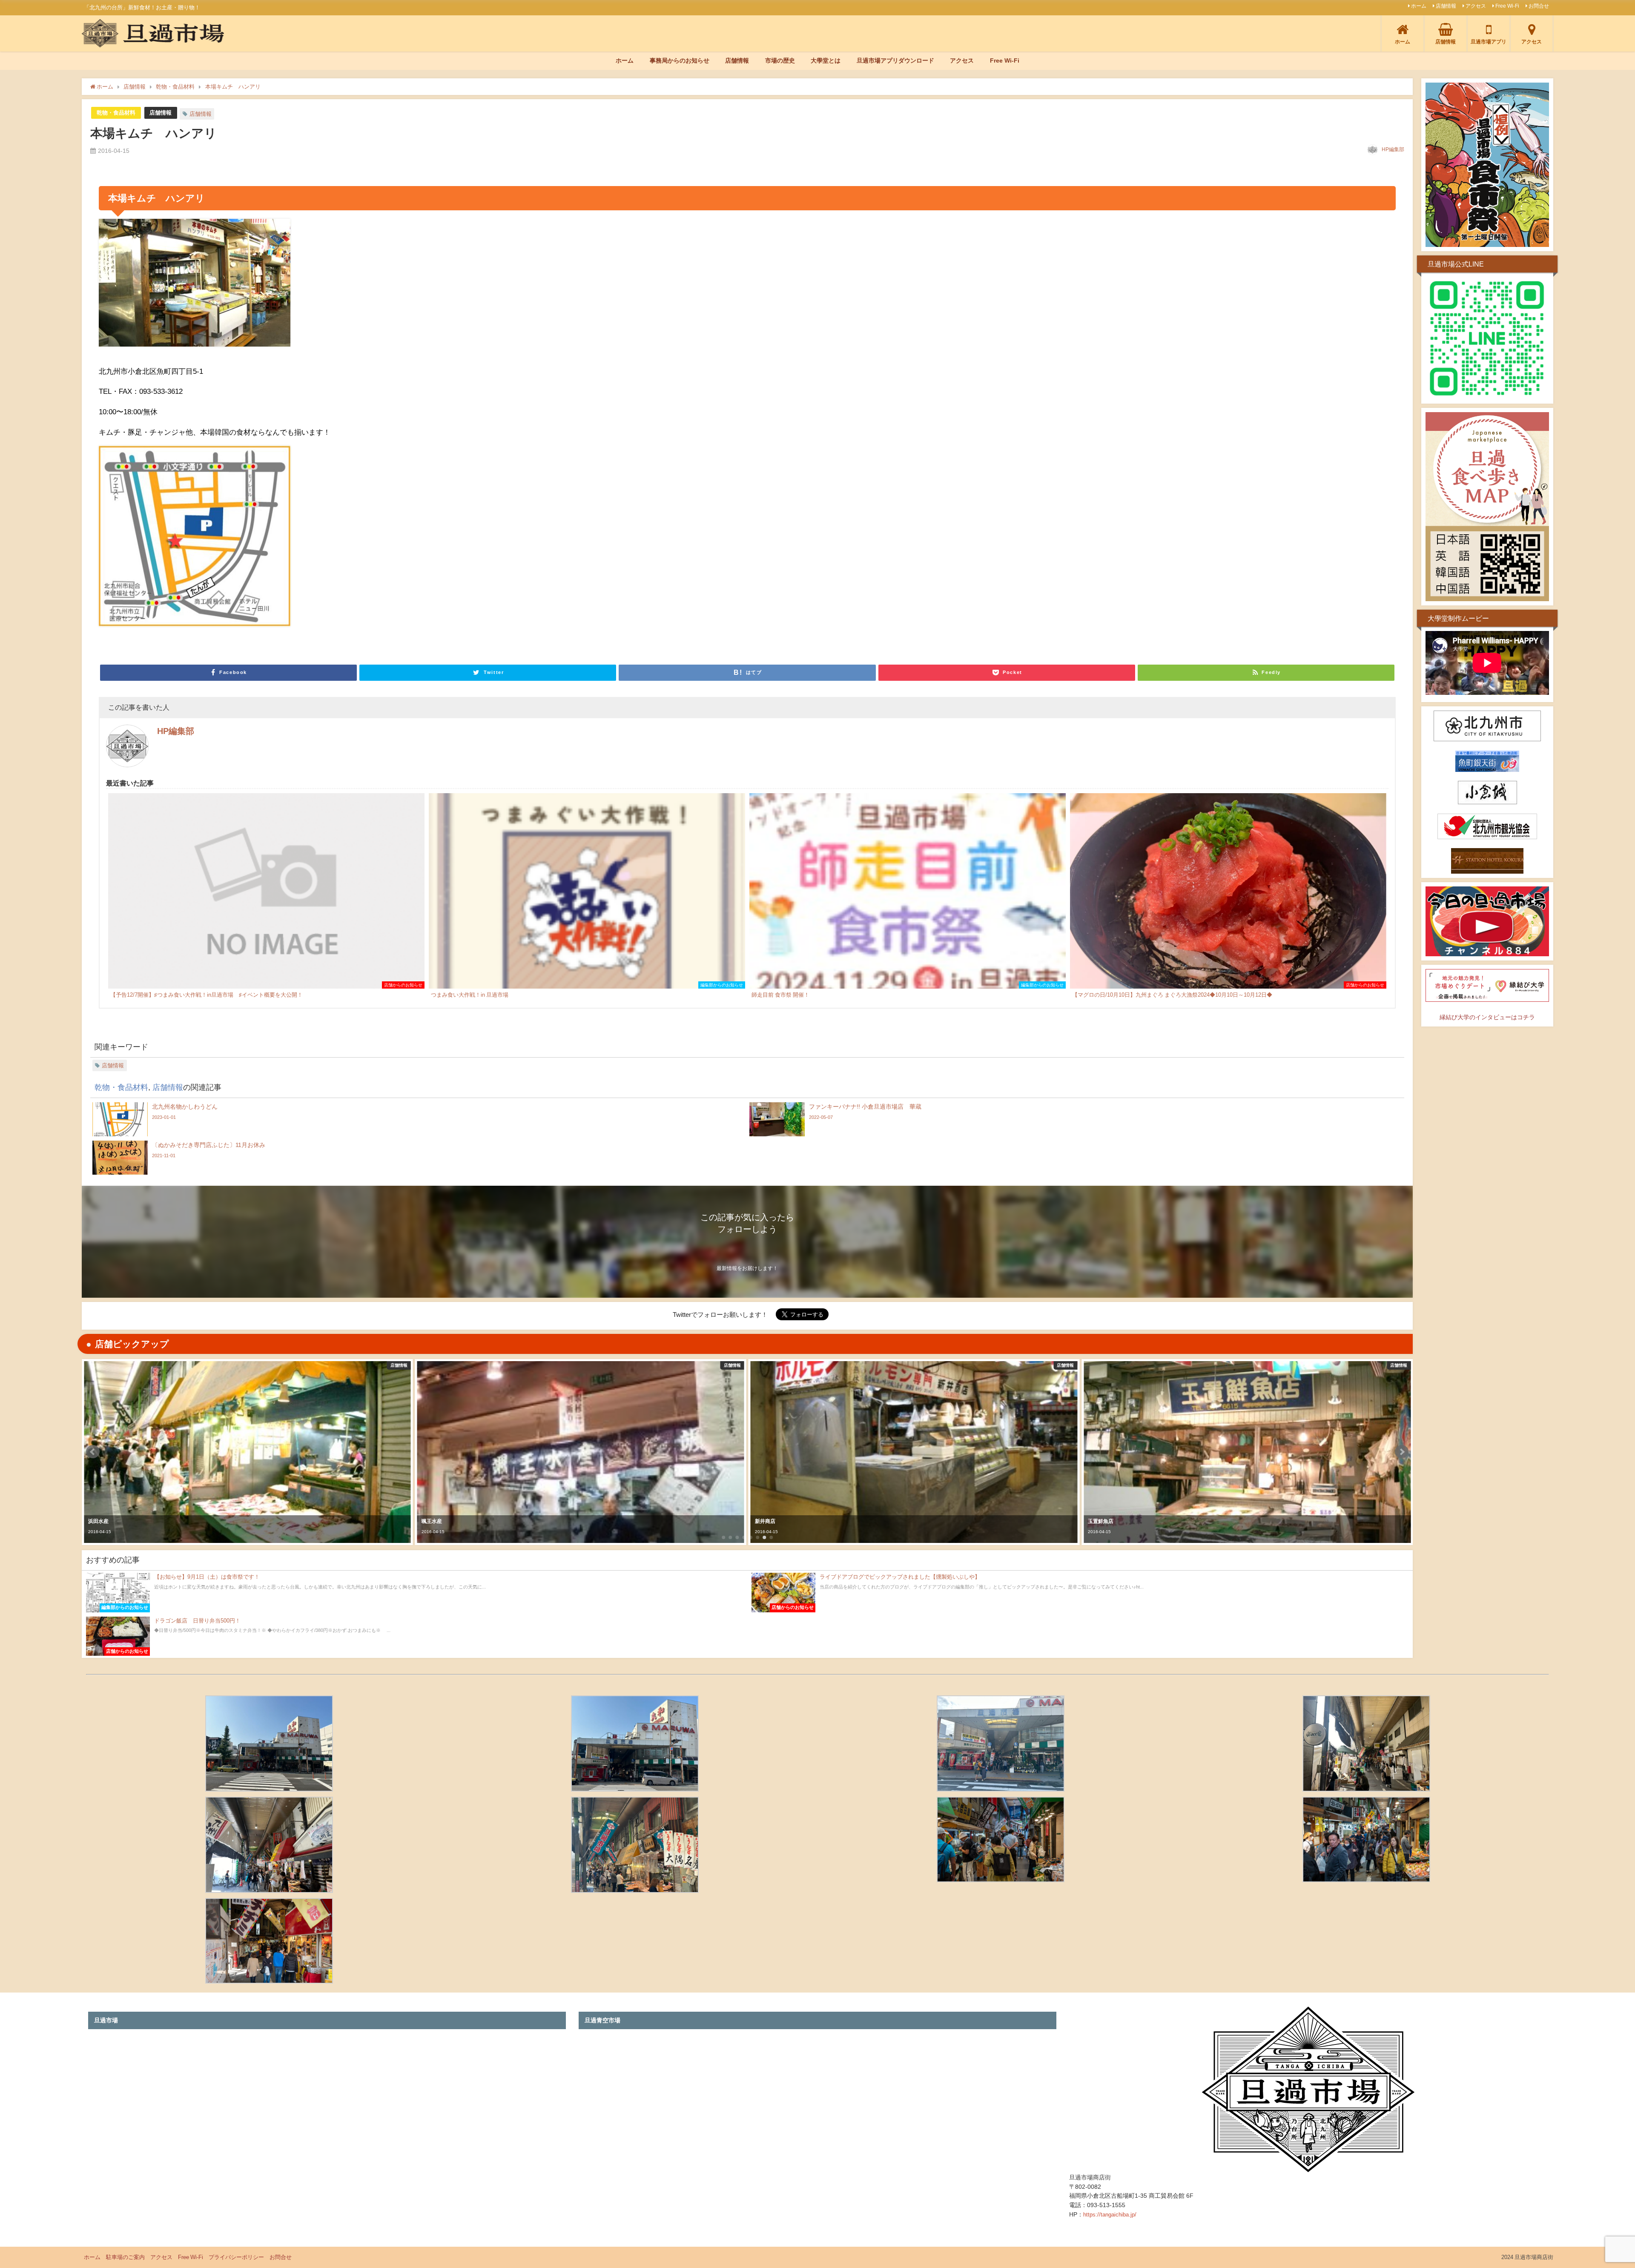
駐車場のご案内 (125, 2257)
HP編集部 (1393, 149)
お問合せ (1539, 6)
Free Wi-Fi (1507, 6)
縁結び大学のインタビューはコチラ (1487, 1017)
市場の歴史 (780, 60)
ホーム (1419, 6)
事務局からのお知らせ (680, 60)
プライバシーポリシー (236, 2257)
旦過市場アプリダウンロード (895, 60)
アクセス (1476, 6)
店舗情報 (1446, 6)
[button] (93, 1452)
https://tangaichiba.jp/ (1110, 2215)
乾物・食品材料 (116, 113)
